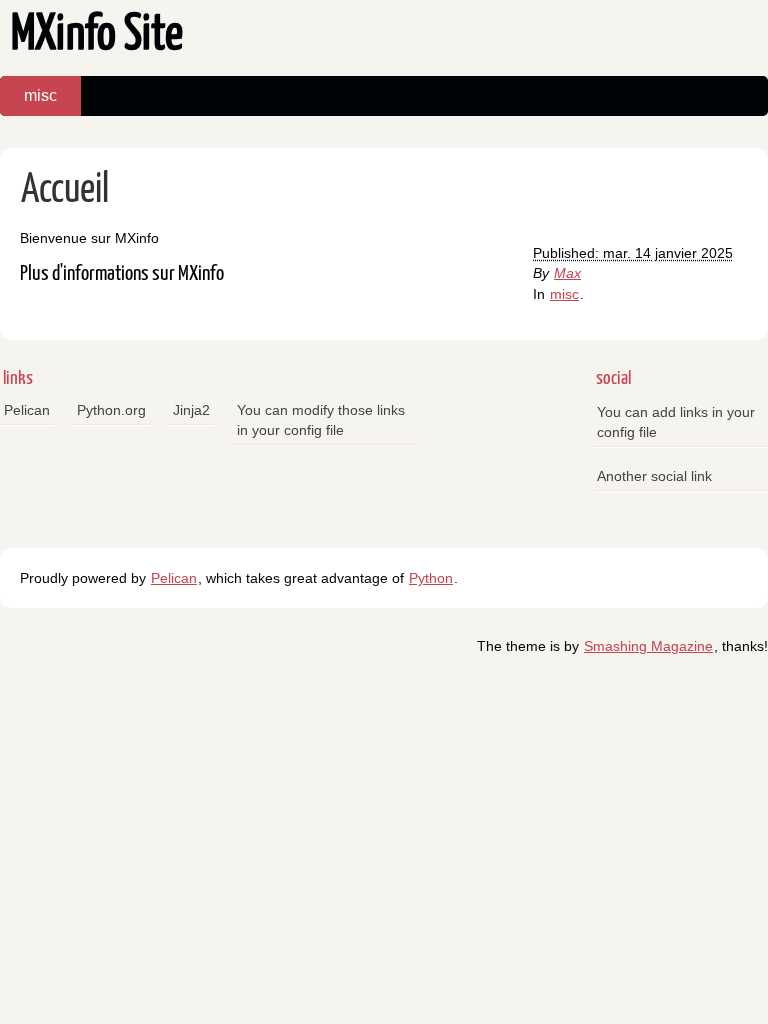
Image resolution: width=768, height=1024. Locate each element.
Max (567, 273)
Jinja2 (191, 410)
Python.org (111, 410)
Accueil (65, 190)
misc (40, 95)
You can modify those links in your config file (321, 420)
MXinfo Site (97, 35)
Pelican (27, 410)
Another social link (654, 476)
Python (431, 578)
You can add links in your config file (676, 422)
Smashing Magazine (648, 646)
